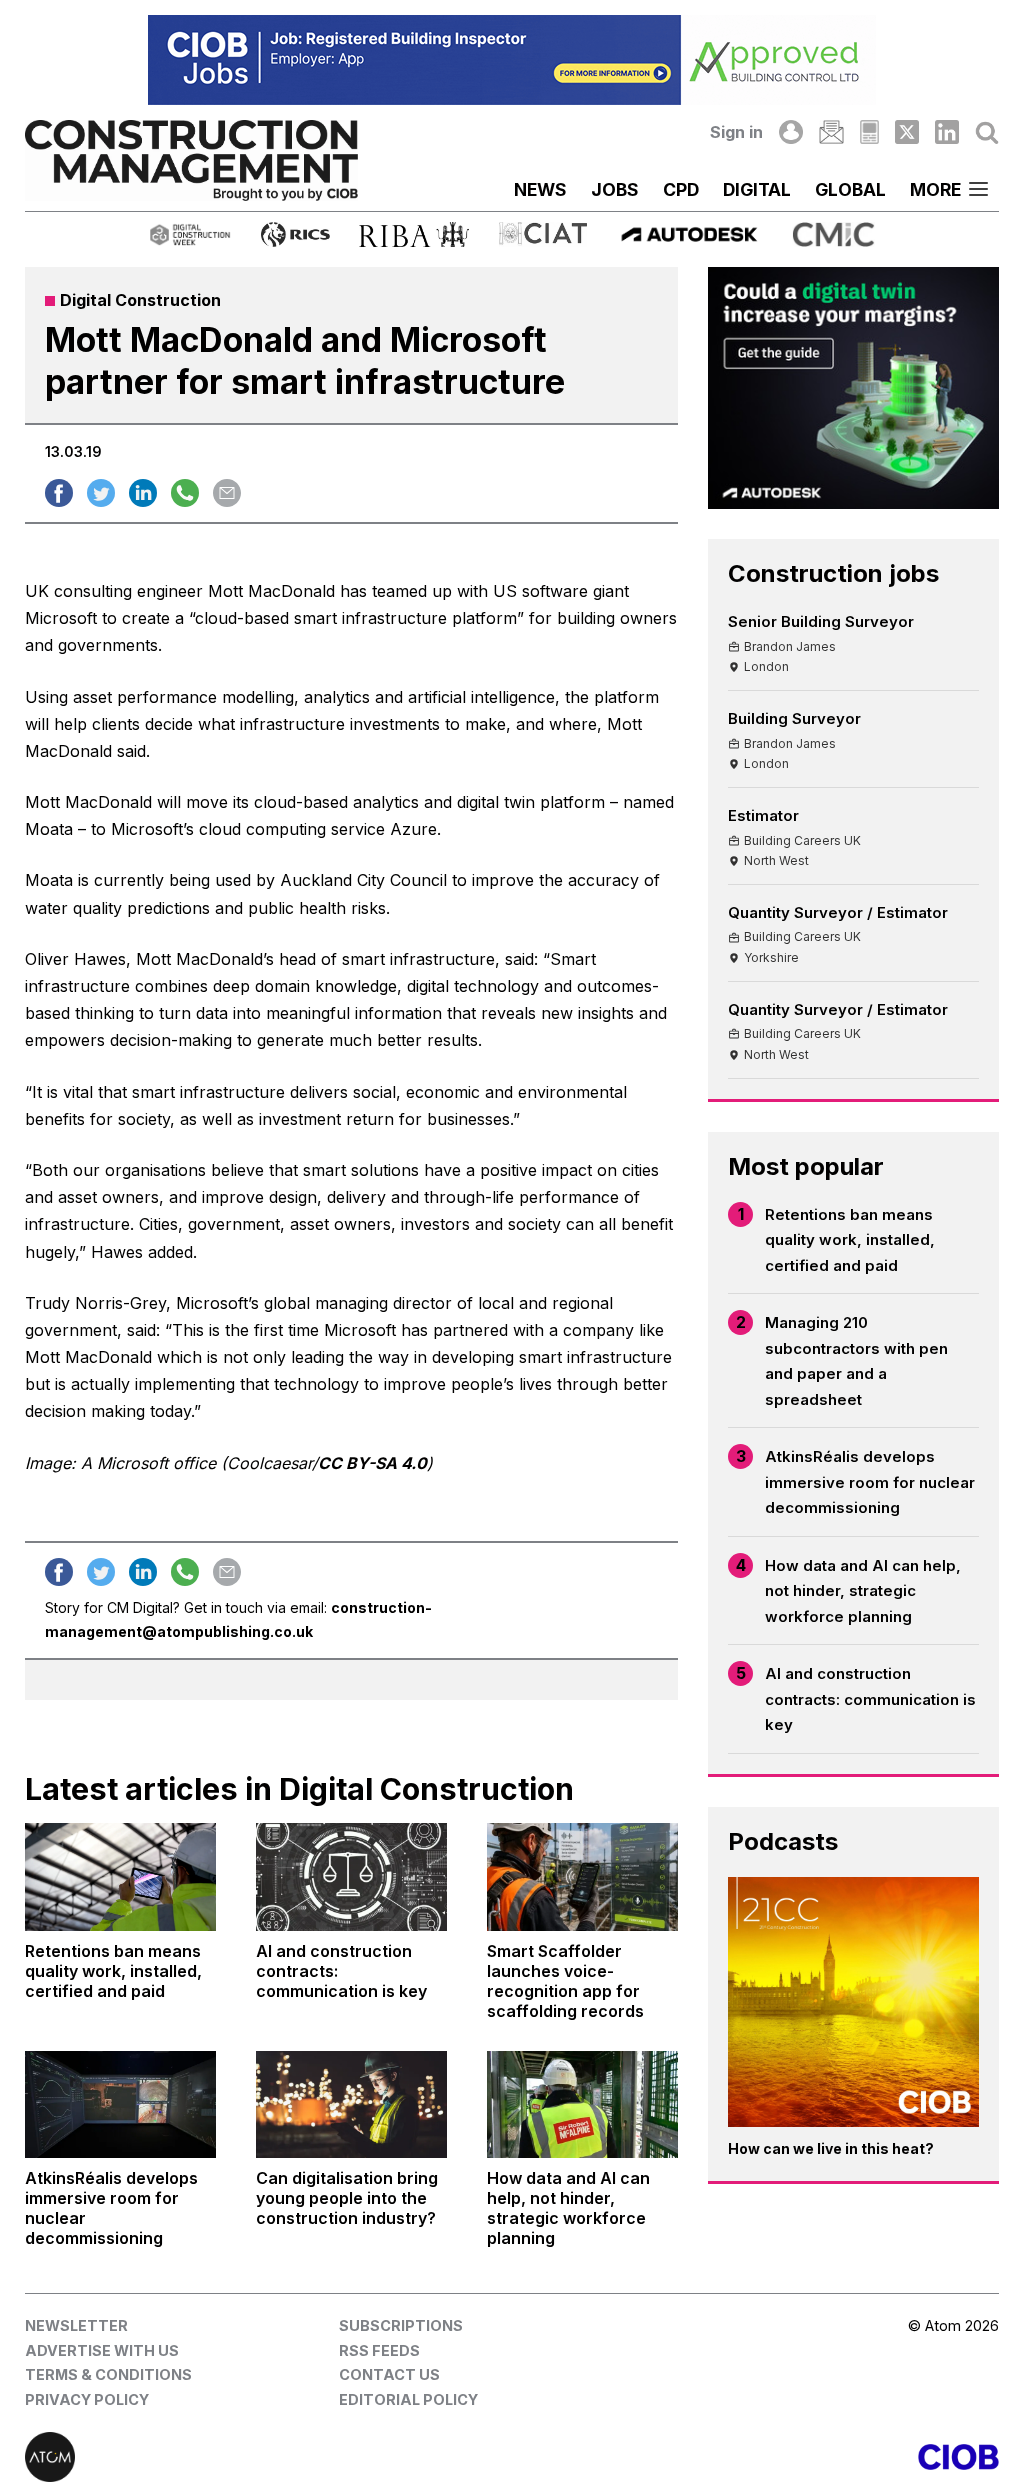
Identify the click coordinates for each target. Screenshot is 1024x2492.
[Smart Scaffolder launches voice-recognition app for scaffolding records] (582, 1876)
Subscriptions (401, 2325)
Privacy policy (87, 2399)
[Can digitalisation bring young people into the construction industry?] (351, 2104)
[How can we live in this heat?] (853, 2002)
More (935, 189)
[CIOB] (755, 2457)
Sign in (736, 132)
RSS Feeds (379, 2350)
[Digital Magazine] (869, 132)
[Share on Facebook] (59, 493)
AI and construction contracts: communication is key (870, 1699)
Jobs (615, 189)
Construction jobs (833, 573)
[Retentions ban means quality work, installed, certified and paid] (120, 1876)
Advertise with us (102, 2350)
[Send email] (227, 493)
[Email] (831, 132)
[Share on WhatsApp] (185, 493)
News (540, 189)
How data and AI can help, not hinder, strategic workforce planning (863, 1591)
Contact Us (389, 2374)
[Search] (987, 132)
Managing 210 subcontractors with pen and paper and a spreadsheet (856, 1361)
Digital (757, 189)
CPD (681, 189)
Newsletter (76, 2325)
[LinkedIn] (947, 132)
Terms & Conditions (108, 2374)
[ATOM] (268, 2457)
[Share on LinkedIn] (143, 493)
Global (850, 189)
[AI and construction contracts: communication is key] (351, 1876)
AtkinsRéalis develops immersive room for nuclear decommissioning (870, 1482)
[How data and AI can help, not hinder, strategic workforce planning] (582, 2104)
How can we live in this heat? (831, 2148)
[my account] (791, 132)
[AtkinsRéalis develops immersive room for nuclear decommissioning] (120, 2104)
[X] (907, 132)
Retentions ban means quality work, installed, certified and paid (850, 1240)
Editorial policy (408, 2399)
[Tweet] (101, 493)
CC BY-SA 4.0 (372, 1463)
